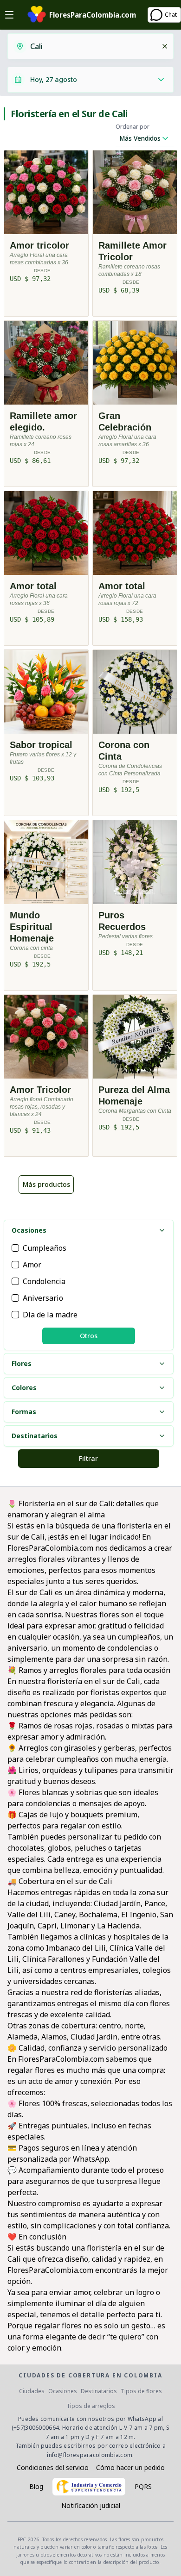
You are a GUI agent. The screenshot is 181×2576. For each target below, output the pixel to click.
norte (134, 2026)
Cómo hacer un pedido (130, 2467)
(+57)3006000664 (36, 2428)
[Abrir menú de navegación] (9, 15)
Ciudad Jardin (94, 2037)
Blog (36, 2486)
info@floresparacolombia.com (90, 2455)
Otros (89, 1336)
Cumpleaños (45, 1248)
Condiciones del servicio (53, 2467)
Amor (32, 1265)
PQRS (143, 2486)
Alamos (54, 2037)
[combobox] (93, 46)
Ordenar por (133, 127)
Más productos (46, 1184)
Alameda (23, 2037)
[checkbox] (15, 1248)
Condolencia (44, 1281)
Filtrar (88, 1458)
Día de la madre (50, 1315)
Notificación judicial (91, 2505)
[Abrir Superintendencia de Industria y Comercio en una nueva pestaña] (89, 2487)
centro (110, 2026)
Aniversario (43, 1298)
